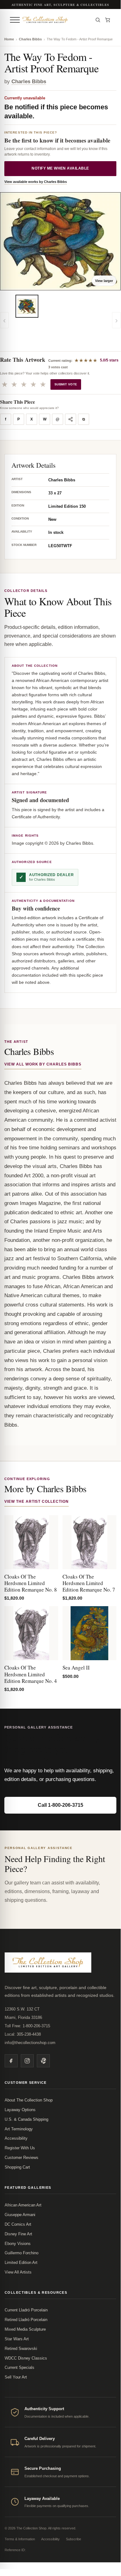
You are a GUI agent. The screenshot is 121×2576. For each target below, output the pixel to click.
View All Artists (18, 2272)
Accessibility (16, 2138)
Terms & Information (20, 2539)
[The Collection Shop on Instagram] (27, 2061)
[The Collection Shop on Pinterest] (43, 2061)
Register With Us (20, 2148)
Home (9, 39)
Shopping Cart (17, 2167)
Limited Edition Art (21, 2263)
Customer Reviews (22, 2158)
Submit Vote (66, 384)
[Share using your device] (71, 419)
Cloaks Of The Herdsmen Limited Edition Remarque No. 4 (31, 1674)
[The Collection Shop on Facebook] (11, 2061)
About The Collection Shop (29, 2100)
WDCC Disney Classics (26, 2358)
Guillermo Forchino (22, 2253)
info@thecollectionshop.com (30, 2043)
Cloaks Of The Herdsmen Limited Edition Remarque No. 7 (89, 1583)
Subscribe (73, 2539)
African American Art (23, 2205)
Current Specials (19, 2367)
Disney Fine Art (18, 2234)
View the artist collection (37, 1502)
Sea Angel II (76, 1667)
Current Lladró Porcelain (26, 2310)
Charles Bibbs (30, 39)
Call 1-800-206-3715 (60, 1805)
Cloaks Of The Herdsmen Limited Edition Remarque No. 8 (31, 1583)
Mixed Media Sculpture (25, 2329)
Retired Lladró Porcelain (26, 2320)
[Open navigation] (15, 20)
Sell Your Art (16, 2377)
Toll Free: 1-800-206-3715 (27, 2026)
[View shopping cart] (108, 20)
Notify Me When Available (60, 168)
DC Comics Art (18, 2224)
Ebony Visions (18, 2244)
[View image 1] (27, 306)
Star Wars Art (17, 2339)
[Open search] (98, 20)
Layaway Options (20, 2110)
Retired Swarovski (21, 2349)
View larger (104, 281)
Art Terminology (19, 2129)
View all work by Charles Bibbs (43, 1064)
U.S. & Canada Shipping (26, 2119)
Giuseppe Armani (20, 2215)
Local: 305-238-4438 (23, 2034)
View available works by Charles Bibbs (36, 182)
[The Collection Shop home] (56, 20)
